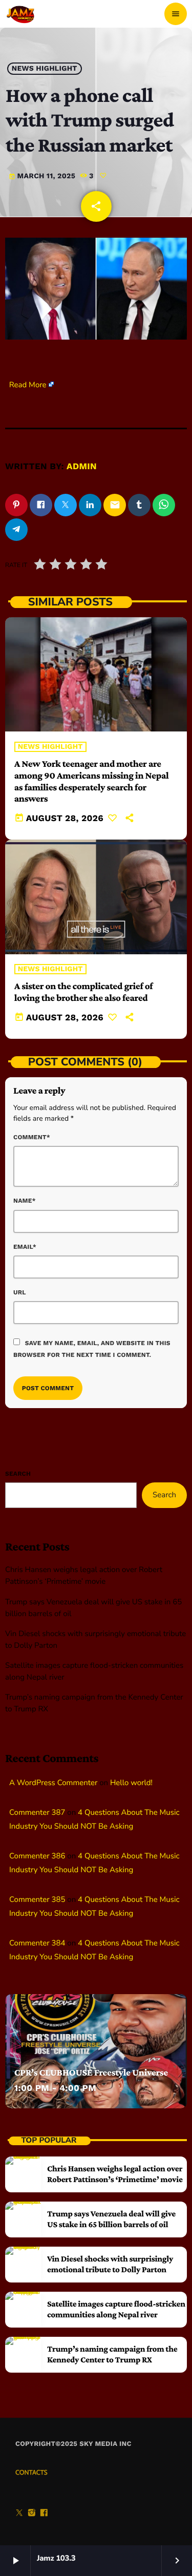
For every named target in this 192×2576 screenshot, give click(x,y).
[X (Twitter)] (19, 2514)
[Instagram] (32, 2514)
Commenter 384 (37, 1943)
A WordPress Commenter (53, 1783)
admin (82, 467)
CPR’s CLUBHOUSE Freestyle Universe (91, 2073)
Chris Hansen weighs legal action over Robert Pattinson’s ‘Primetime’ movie (115, 2174)
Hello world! (131, 1783)
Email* (25, 1247)
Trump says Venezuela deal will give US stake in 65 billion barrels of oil (111, 2219)
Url (20, 1292)
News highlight (45, 69)
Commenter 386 (37, 1856)
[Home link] (21, 14)
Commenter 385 (37, 1900)
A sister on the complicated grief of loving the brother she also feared (83, 992)
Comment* (32, 1137)
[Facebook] (44, 2514)
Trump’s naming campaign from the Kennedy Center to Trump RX (112, 2354)
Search (18, 1474)
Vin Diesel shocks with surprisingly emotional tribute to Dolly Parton (110, 2264)
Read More (28, 385)
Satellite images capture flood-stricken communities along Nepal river (116, 2309)
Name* (25, 1201)
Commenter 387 (37, 1813)
